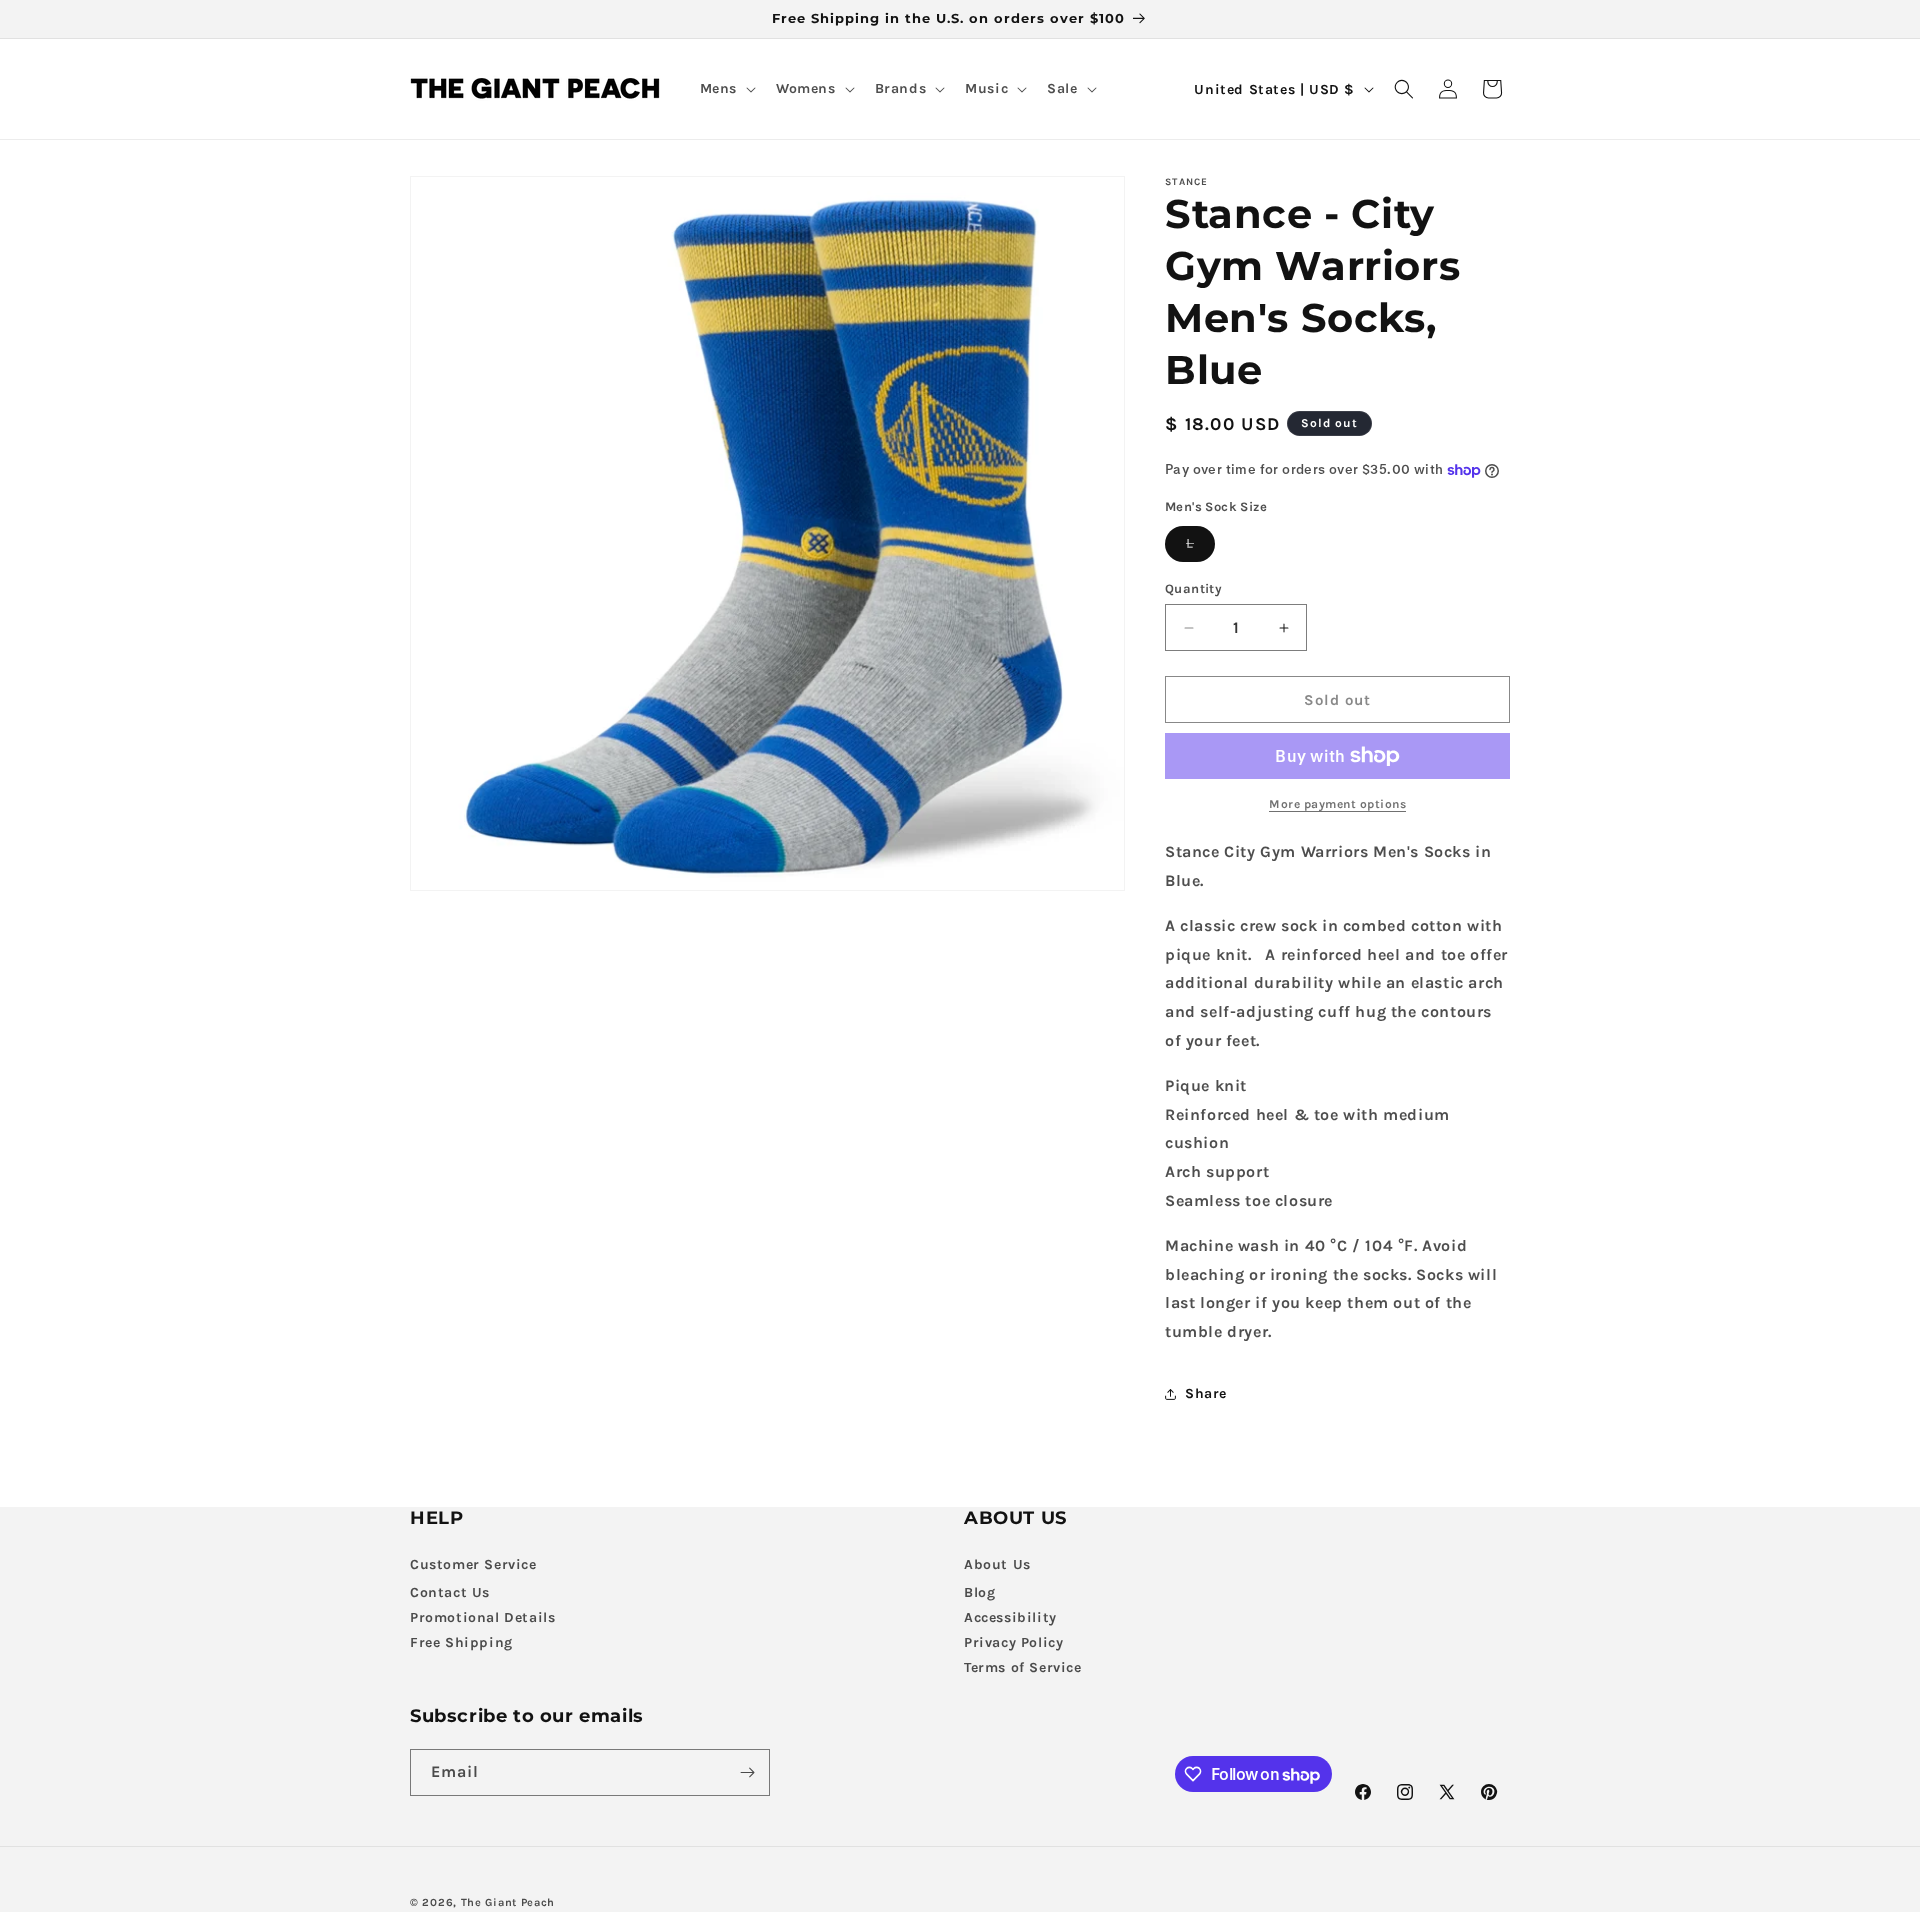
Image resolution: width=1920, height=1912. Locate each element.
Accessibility (1010, 1617)
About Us (997, 1564)
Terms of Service (1023, 1667)
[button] (726, 89)
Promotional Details (482, 1617)
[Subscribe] (747, 1772)
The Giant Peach (508, 1902)
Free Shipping (461, 1642)
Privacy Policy (1013, 1642)
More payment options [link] (1337, 804)
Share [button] (1206, 1393)
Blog (979, 1592)
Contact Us (450, 1592)
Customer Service (473, 1564)
